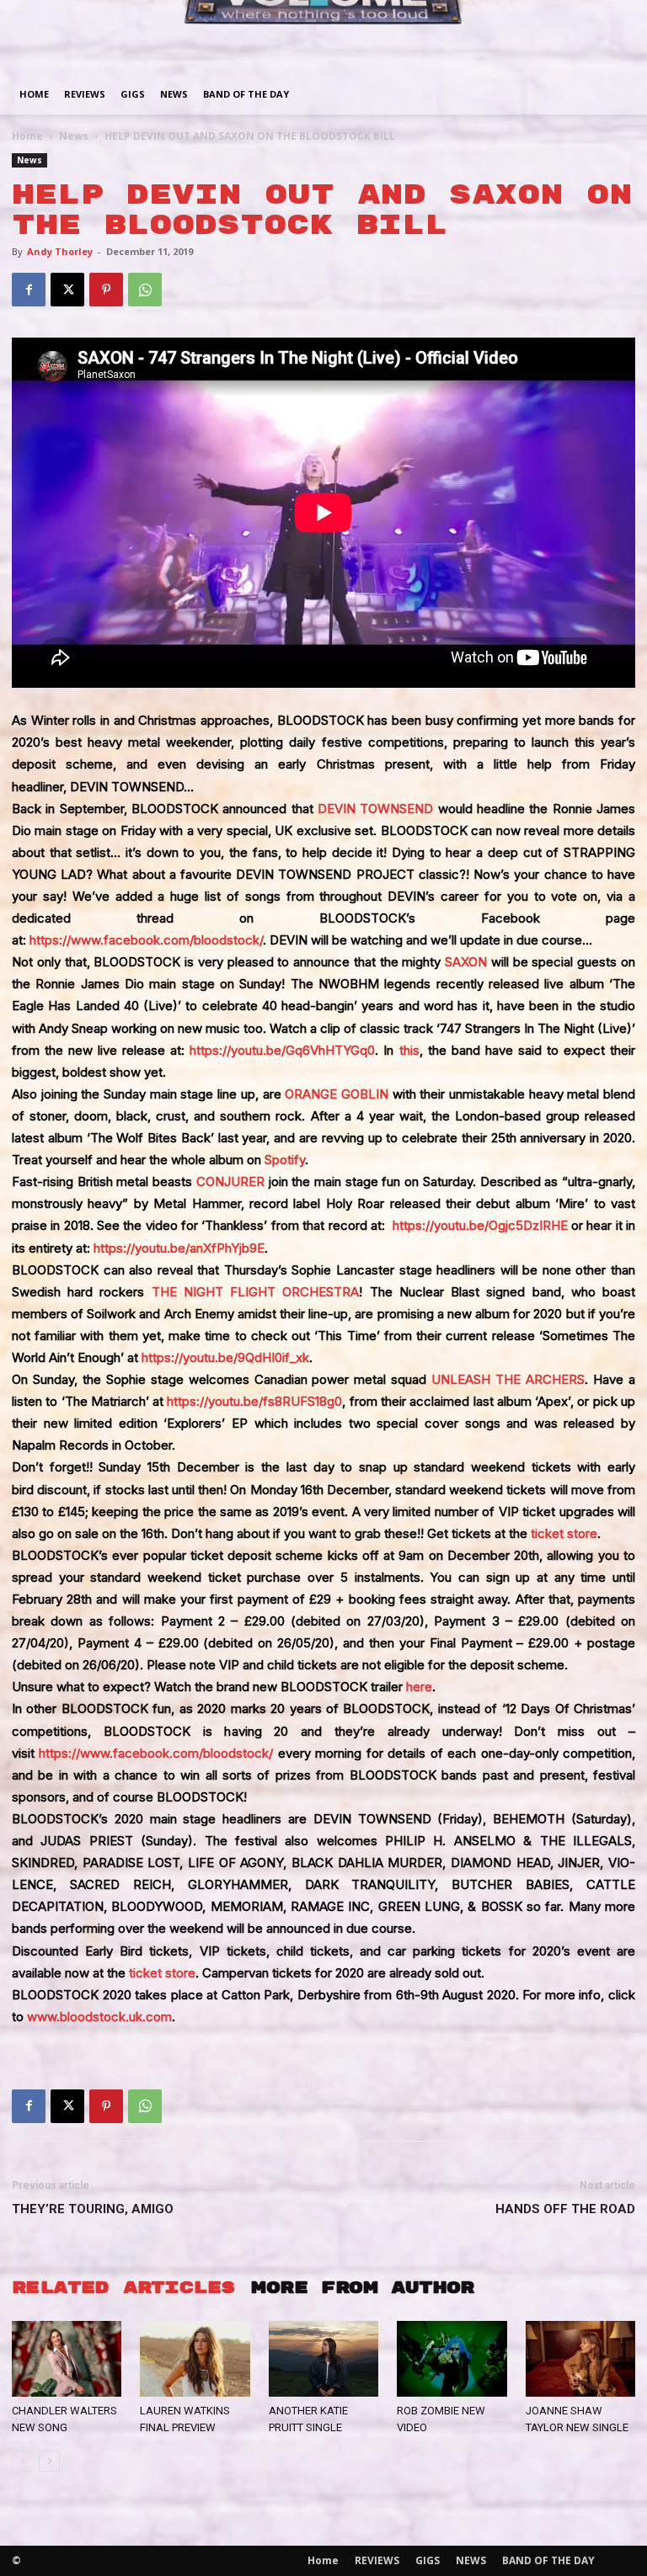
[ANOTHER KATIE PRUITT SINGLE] (323, 2359)
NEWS (174, 94)
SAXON (466, 962)
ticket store (564, 1533)
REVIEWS (85, 94)
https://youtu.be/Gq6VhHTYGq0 (282, 1050)
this (409, 1050)
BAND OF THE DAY (246, 94)
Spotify (285, 1160)
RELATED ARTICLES (123, 2288)
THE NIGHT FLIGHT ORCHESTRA (256, 1292)
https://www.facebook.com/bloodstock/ (146, 940)
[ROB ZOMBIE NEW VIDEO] (452, 2359)
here (419, 1687)
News (74, 136)
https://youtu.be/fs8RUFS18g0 (254, 1401)
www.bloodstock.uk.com (99, 2017)
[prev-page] (22, 2461)
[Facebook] (29, 290)
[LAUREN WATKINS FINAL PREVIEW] (195, 2359)
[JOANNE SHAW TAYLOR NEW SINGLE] (580, 2359)
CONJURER (230, 1182)
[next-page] (49, 2461)
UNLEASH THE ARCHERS (508, 1379)
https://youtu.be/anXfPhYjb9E (179, 1248)
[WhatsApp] (145, 290)
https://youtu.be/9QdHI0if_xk (225, 1357)
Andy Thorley (60, 251)
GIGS (133, 94)
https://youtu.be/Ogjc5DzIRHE (480, 1225)
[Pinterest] (106, 290)
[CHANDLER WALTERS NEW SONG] (67, 2359)
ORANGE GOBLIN (337, 1094)
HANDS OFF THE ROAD (565, 2209)
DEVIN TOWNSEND (375, 809)
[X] (67, 290)
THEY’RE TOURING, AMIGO (93, 2209)
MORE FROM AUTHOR (362, 2288)
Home (34, 94)
